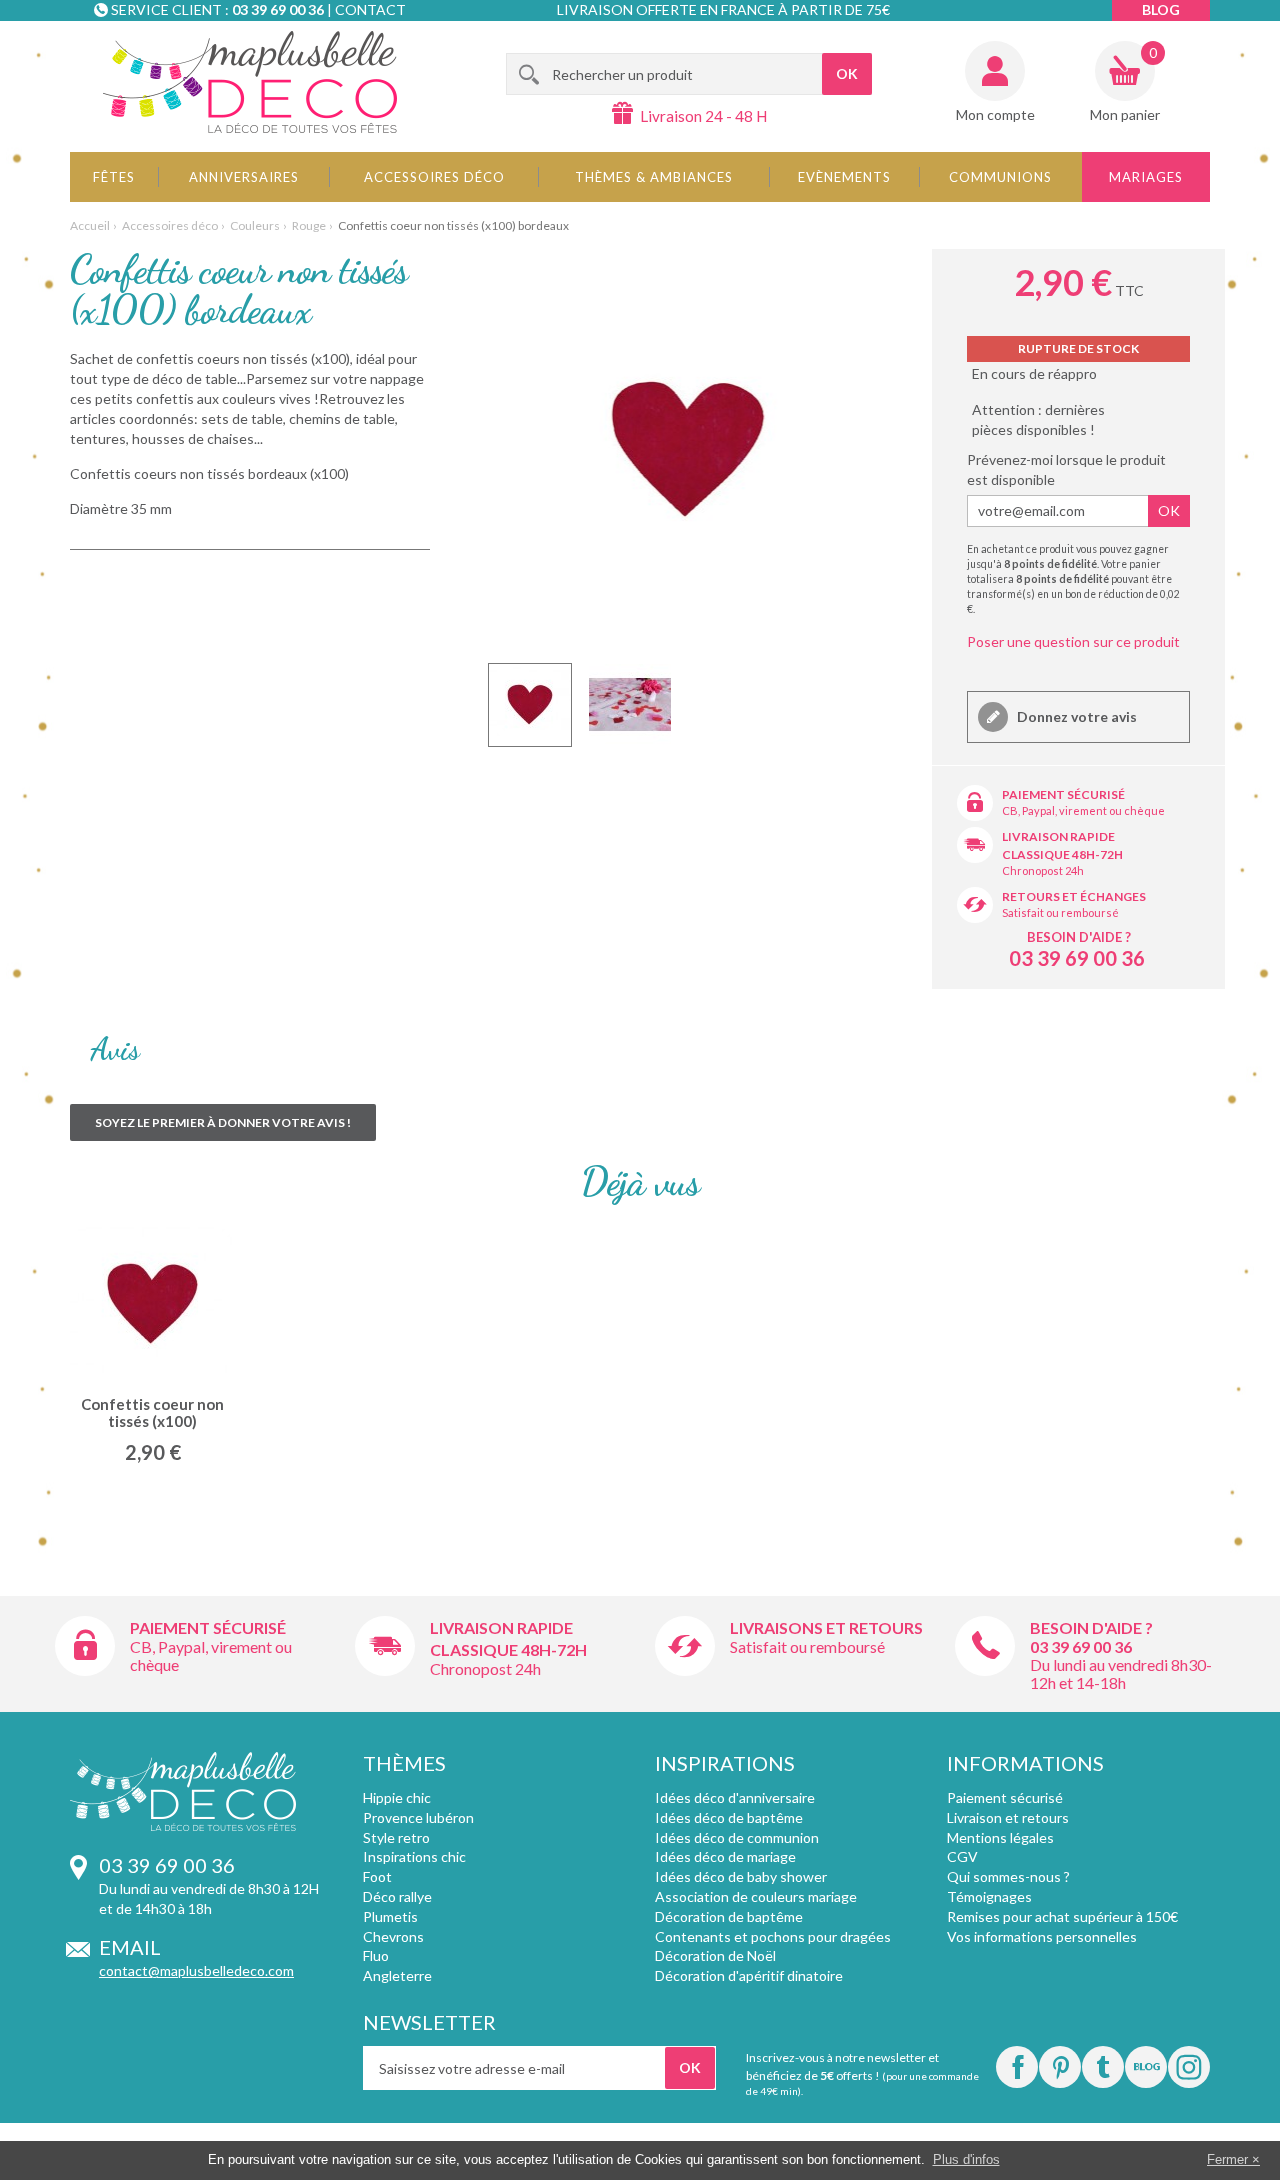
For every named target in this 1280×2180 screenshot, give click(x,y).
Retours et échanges (1074, 896)
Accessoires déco (434, 177)
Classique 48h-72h (1062, 854)
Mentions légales (1000, 1837)
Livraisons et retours (826, 1627)
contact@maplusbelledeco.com (196, 1970)
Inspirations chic (414, 1856)
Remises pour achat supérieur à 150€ (1062, 1916)
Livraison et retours (1008, 1817)
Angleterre (397, 1975)
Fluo (376, 1955)
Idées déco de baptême (729, 1817)
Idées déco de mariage (725, 1856)
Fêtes (114, 177)
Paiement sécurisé (1063, 794)
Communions (1000, 177)
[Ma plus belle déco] (250, 82)
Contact (370, 9)
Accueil (90, 225)
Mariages (1146, 177)
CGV (962, 1856)
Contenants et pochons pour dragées (773, 1936)
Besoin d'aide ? (1079, 937)
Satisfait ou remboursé (1060, 912)
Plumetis (390, 1916)
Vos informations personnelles (1042, 1936)
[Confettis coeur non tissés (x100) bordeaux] (530, 705)
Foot (377, 1876)
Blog (1161, 9)
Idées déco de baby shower (741, 1876)
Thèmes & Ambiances (654, 177)
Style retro (396, 1837)
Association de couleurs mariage (756, 1896)
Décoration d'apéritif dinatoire (749, 1975)
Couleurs (255, 225)
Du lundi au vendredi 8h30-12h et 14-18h (1121, 1673)
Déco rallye (397, 1896)
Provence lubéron (418, 1817)
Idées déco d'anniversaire (735, 1797)
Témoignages (989, 1896)
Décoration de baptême (729, 1916)
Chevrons (393, 1936)
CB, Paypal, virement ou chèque (1083, 810)
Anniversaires (244, 177)
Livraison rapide (1058, 836)
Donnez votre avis (1075, 716)
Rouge (309, 225)
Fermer (1227, 2159)
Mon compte (995, 114)
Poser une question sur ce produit (1073, 641)
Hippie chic (397, 1797)
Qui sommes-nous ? (1008, 1876)
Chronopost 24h (1043, 870)
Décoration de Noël (715, 1955)
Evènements (844, 177)
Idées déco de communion (737, 1837)
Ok (1169, 510)
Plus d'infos (966, 2159)
